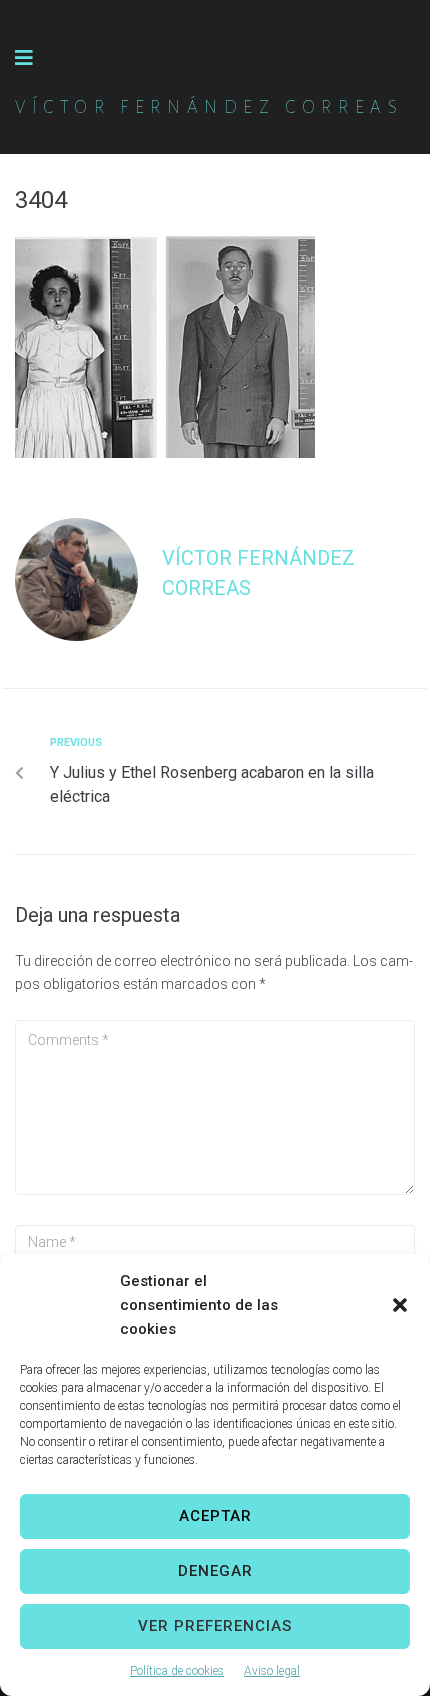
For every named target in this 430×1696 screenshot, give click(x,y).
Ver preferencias (215, 1626)
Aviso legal (272, 1671)
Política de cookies (177, 1671)
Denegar (215, 1571)
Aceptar (215, 1516)
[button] (400, 1305)
